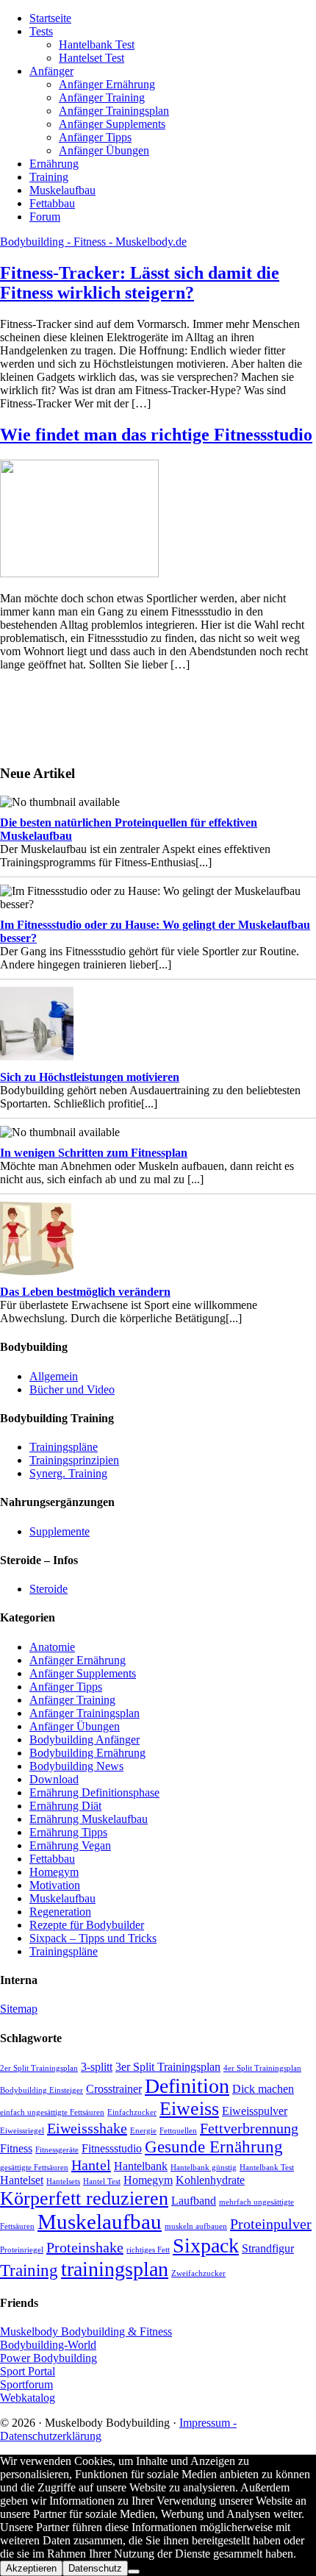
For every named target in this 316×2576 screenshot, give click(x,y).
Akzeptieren (31, 2568)
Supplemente (60, 1531)
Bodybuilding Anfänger (85, 1740)
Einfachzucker (132, 2112)
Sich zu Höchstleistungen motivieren (90, 1077)
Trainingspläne (64, 1447)
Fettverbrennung (249, 2128)
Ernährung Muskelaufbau (89, 1819)
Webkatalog (28, 2398)
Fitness (16, 2149)
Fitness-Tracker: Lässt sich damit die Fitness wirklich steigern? (140, 283)
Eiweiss (189, 2109)
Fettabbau (52, 1859)
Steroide (49, 1589)
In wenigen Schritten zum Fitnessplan (94, 1153)
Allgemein (54, 1376)
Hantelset (22, 2180)
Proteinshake (85, 2247)
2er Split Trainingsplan (39, 2068)
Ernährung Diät (65, 1806)
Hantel (91, 2165)
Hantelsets (63, 2181)
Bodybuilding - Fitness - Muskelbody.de (93, 242)
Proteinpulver (271, 2224)
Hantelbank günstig (204, 2168)
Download (54, 1779)
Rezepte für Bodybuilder (87, 1925)
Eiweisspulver (255, 2111)
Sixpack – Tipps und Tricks (93, 1938)
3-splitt (97, 2067)
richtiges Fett (148, 2250)
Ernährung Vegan (70, 1845)
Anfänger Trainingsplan (85, 1713)
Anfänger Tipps (66, 1687)
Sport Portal (28, 2371)
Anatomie (52, 1647)
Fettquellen (178, 2131)
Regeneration (60, 1912)
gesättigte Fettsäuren (34, 2168)
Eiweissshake (87, 2128)
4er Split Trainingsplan (262, 2068)
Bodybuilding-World (48, 2345)
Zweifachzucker (198, 2273)
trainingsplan (115, 2269)
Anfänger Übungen (75, 1726)
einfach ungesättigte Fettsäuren (52, 2112)
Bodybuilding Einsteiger (42, 2090)
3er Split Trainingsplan (168, 2067)
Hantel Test (102, 2181)
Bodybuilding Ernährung (87, 1753)
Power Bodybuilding (49, 2358)
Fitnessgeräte (57, 2150)
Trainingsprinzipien (74, 1460)
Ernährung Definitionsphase (94, 1792)
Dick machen (263, 2089)
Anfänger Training (72, 1700)
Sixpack (206, 2245)
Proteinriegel (22, 2250)
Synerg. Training (68, 1473)
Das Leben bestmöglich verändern (85, 1292)
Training (29, 2270)
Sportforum (26, 2384)
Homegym (54, 1872)
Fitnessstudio (112, 2149)
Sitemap (19, 2009)
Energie (143, 2131)
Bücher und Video (72, 1389)
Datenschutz (95, 2568)
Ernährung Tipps (68, 1832)
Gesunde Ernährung (214, 2147)
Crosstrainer (114, 2089)
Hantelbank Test (267, 2168)
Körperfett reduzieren (84, 2198)
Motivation (55, 1885)
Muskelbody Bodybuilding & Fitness (86, 2331)
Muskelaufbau (62, 1898)
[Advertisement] (44, 716)
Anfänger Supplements (83, 1673)
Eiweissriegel (22, 2131)
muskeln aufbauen (196, 2226)
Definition (187, 2086)
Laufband (194, 2201)
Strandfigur (268, 2249)
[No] (134, 2572)
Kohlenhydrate (210, 2180)
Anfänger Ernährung (78, 1660)
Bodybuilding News (76, 1766)
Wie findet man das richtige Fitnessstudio (156, 435)
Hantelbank (141, 2166)
